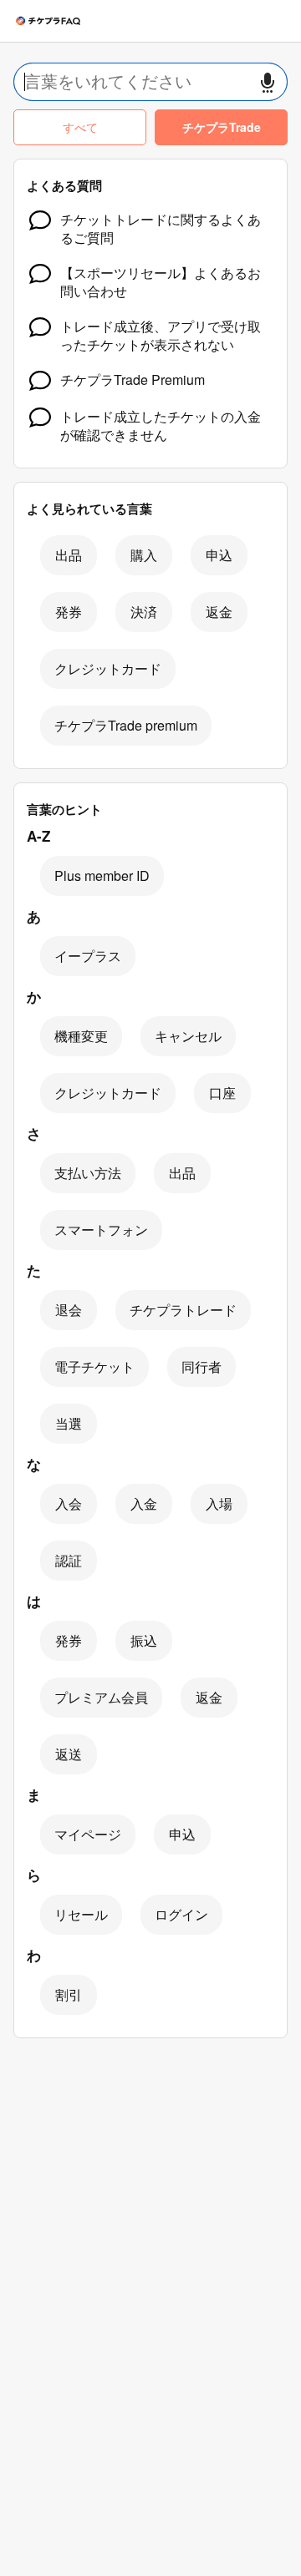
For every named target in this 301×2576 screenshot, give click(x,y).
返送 (69, 1754)
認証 (69, 1560)
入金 (144, 1503)
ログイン (181, 1914)
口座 (222, 1093)
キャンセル (188, 1036)
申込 (219, 555)
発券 (69, 612)
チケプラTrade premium (126, 725)
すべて (80, 127)
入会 (69, 1503)
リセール (81, 1914)
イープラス (88, 956)
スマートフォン (101, 1230)
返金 (219, 612)
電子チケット (94, 1366)
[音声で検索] (268, 82)
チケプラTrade (222, 127)
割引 (69, 1994)
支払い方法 (88, 1173)
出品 (69, 555)
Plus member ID (102, 876)
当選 (69, 1423)
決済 (144, 612)
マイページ (88, 1834)
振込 (144, 1640)
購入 (144, 555)
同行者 (202, 1366)
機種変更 (81, 1036)
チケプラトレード (183, 1310)
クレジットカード (108, 668)
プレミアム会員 (101, 1697)
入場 (219, 1503)
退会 (69, 1310)
